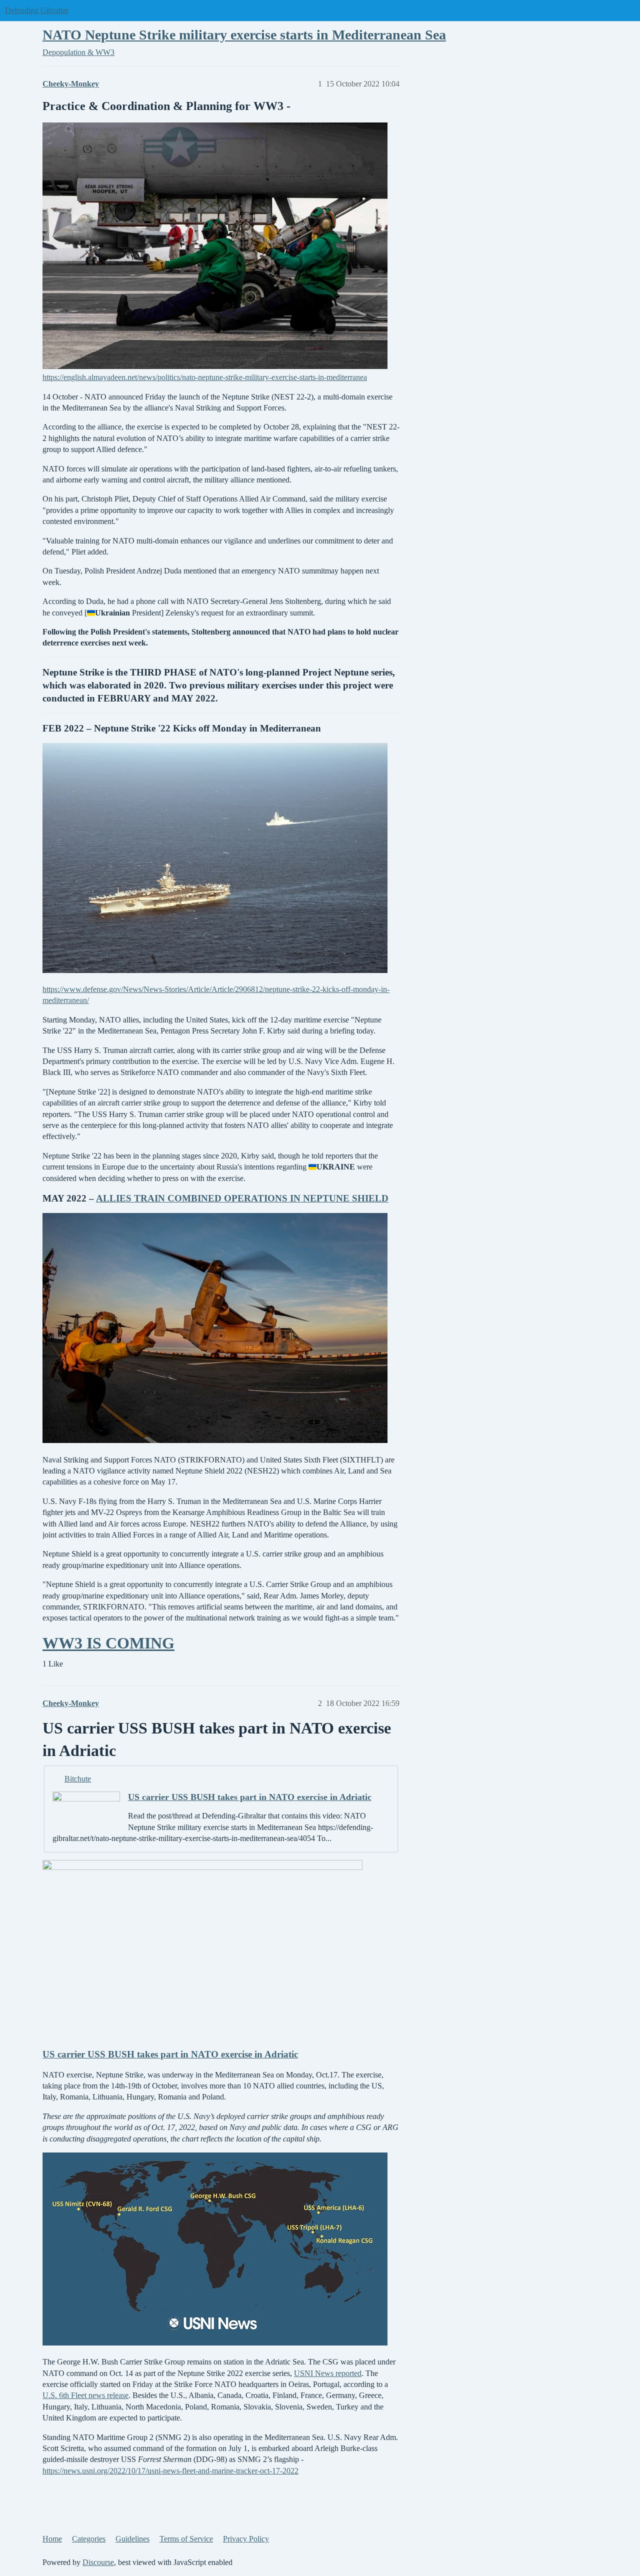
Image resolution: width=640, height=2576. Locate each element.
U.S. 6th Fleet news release (85, 2395)
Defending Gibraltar (37, 10)
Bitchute (78, 1779)
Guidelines (132, 2539)
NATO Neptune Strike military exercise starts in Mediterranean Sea (244, 35)
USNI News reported (328, 2373)
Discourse (98, 2562)
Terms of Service (186, 2539)
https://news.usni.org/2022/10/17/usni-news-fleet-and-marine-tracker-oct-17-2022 (170, 2471)
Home (52, 2539)
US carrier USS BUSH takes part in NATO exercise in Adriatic (250, 1797)
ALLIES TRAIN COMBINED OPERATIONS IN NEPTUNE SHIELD (242, 1198)
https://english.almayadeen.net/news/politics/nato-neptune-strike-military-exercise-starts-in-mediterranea (205, 377)
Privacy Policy (246, 2539)
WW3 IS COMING (108, 1643)
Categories (89, 2539)
